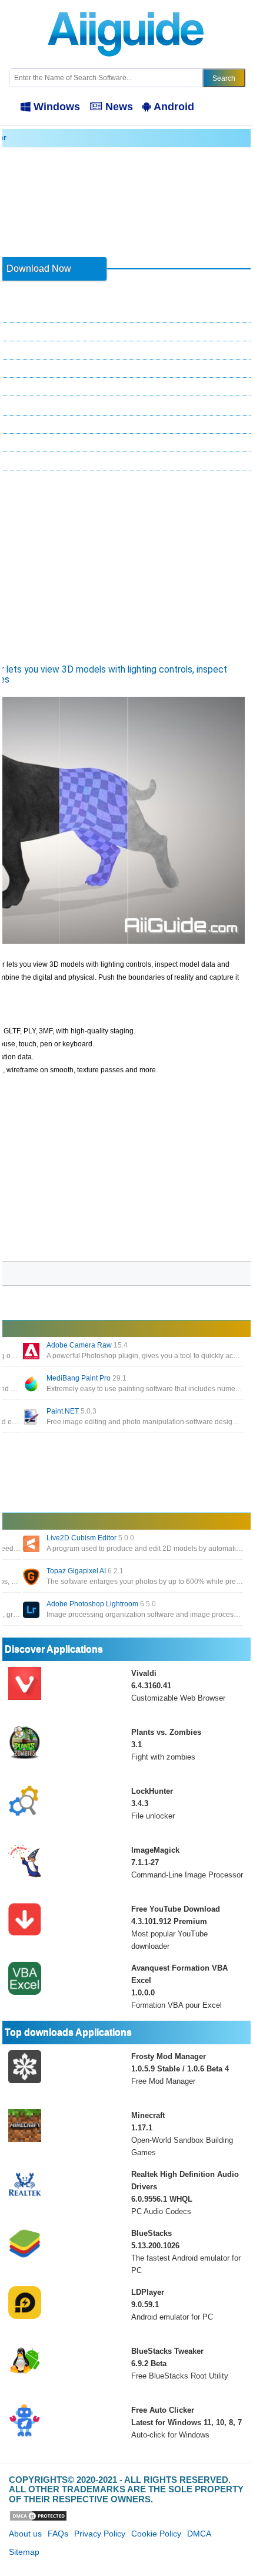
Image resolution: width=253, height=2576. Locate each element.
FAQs (58, 2534)
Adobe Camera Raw (87, 1345)
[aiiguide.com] (127, 5)
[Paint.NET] (32, 1418)
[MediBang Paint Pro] (32, 1385)
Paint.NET (71, 1411)
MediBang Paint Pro (86, 1378)
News (119, 107)
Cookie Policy (156, 2534)
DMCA (199, 2534)
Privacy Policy (100, 2534)
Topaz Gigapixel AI (85, 1571)
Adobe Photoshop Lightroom (101, 1604)
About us (25, 2534)
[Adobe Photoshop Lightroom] (32, 1611)
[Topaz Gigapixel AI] (32, 1578)
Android (174, 107)
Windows (57, 107)
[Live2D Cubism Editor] (32, 1545)
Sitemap (24, 2552)
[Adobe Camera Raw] (32, 1352)
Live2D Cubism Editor (90, 1538)
